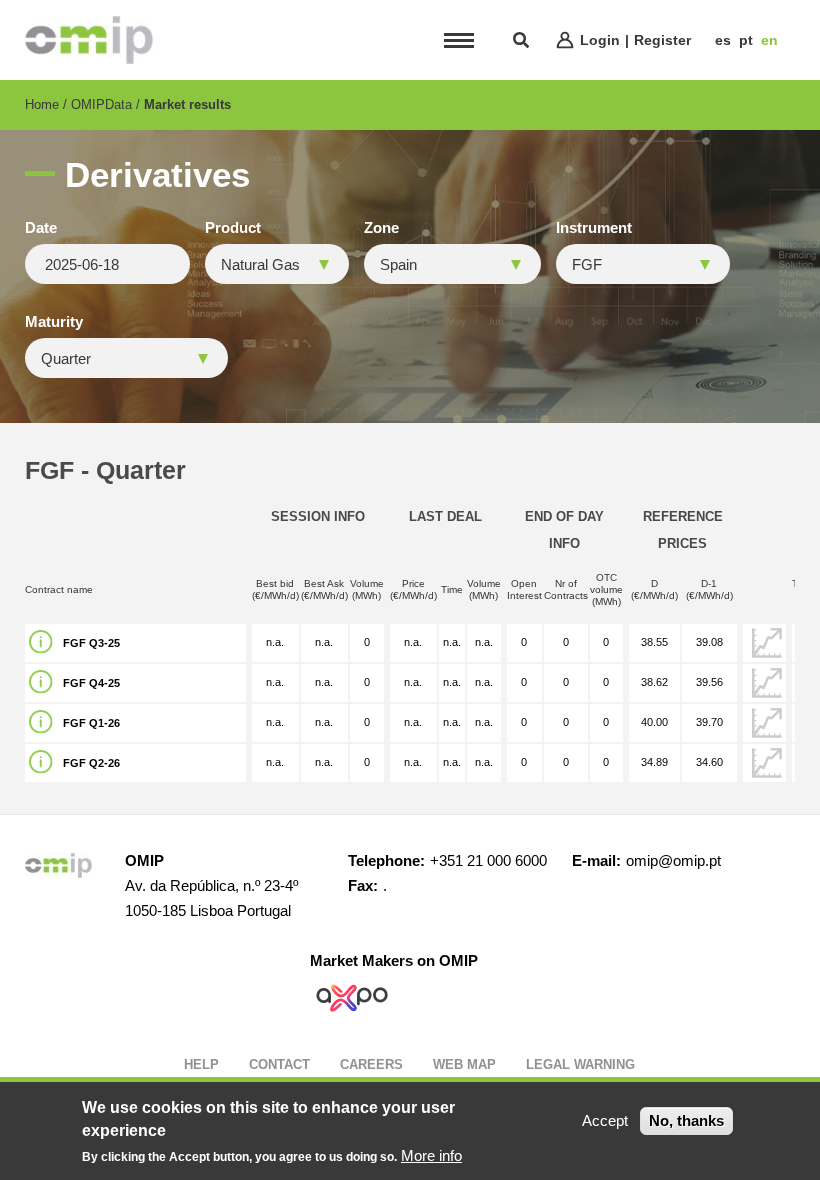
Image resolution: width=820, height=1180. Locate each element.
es (723, 40)
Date (41, 228)
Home (42, 104)
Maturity (54, 322)
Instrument (594, 228)
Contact (279, 1064)
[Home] (89, 40)
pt (746, 40)
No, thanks (686, 1120)
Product (233, 228)
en (769, 40)
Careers (371, 1064)
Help (201, 1064)
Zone (381, 228)
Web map (464, 1064)
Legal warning (580, 1064)
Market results (187, 104)
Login (600, 40)
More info (431, 1155)
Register (662, 40)
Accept (605, 1120)
